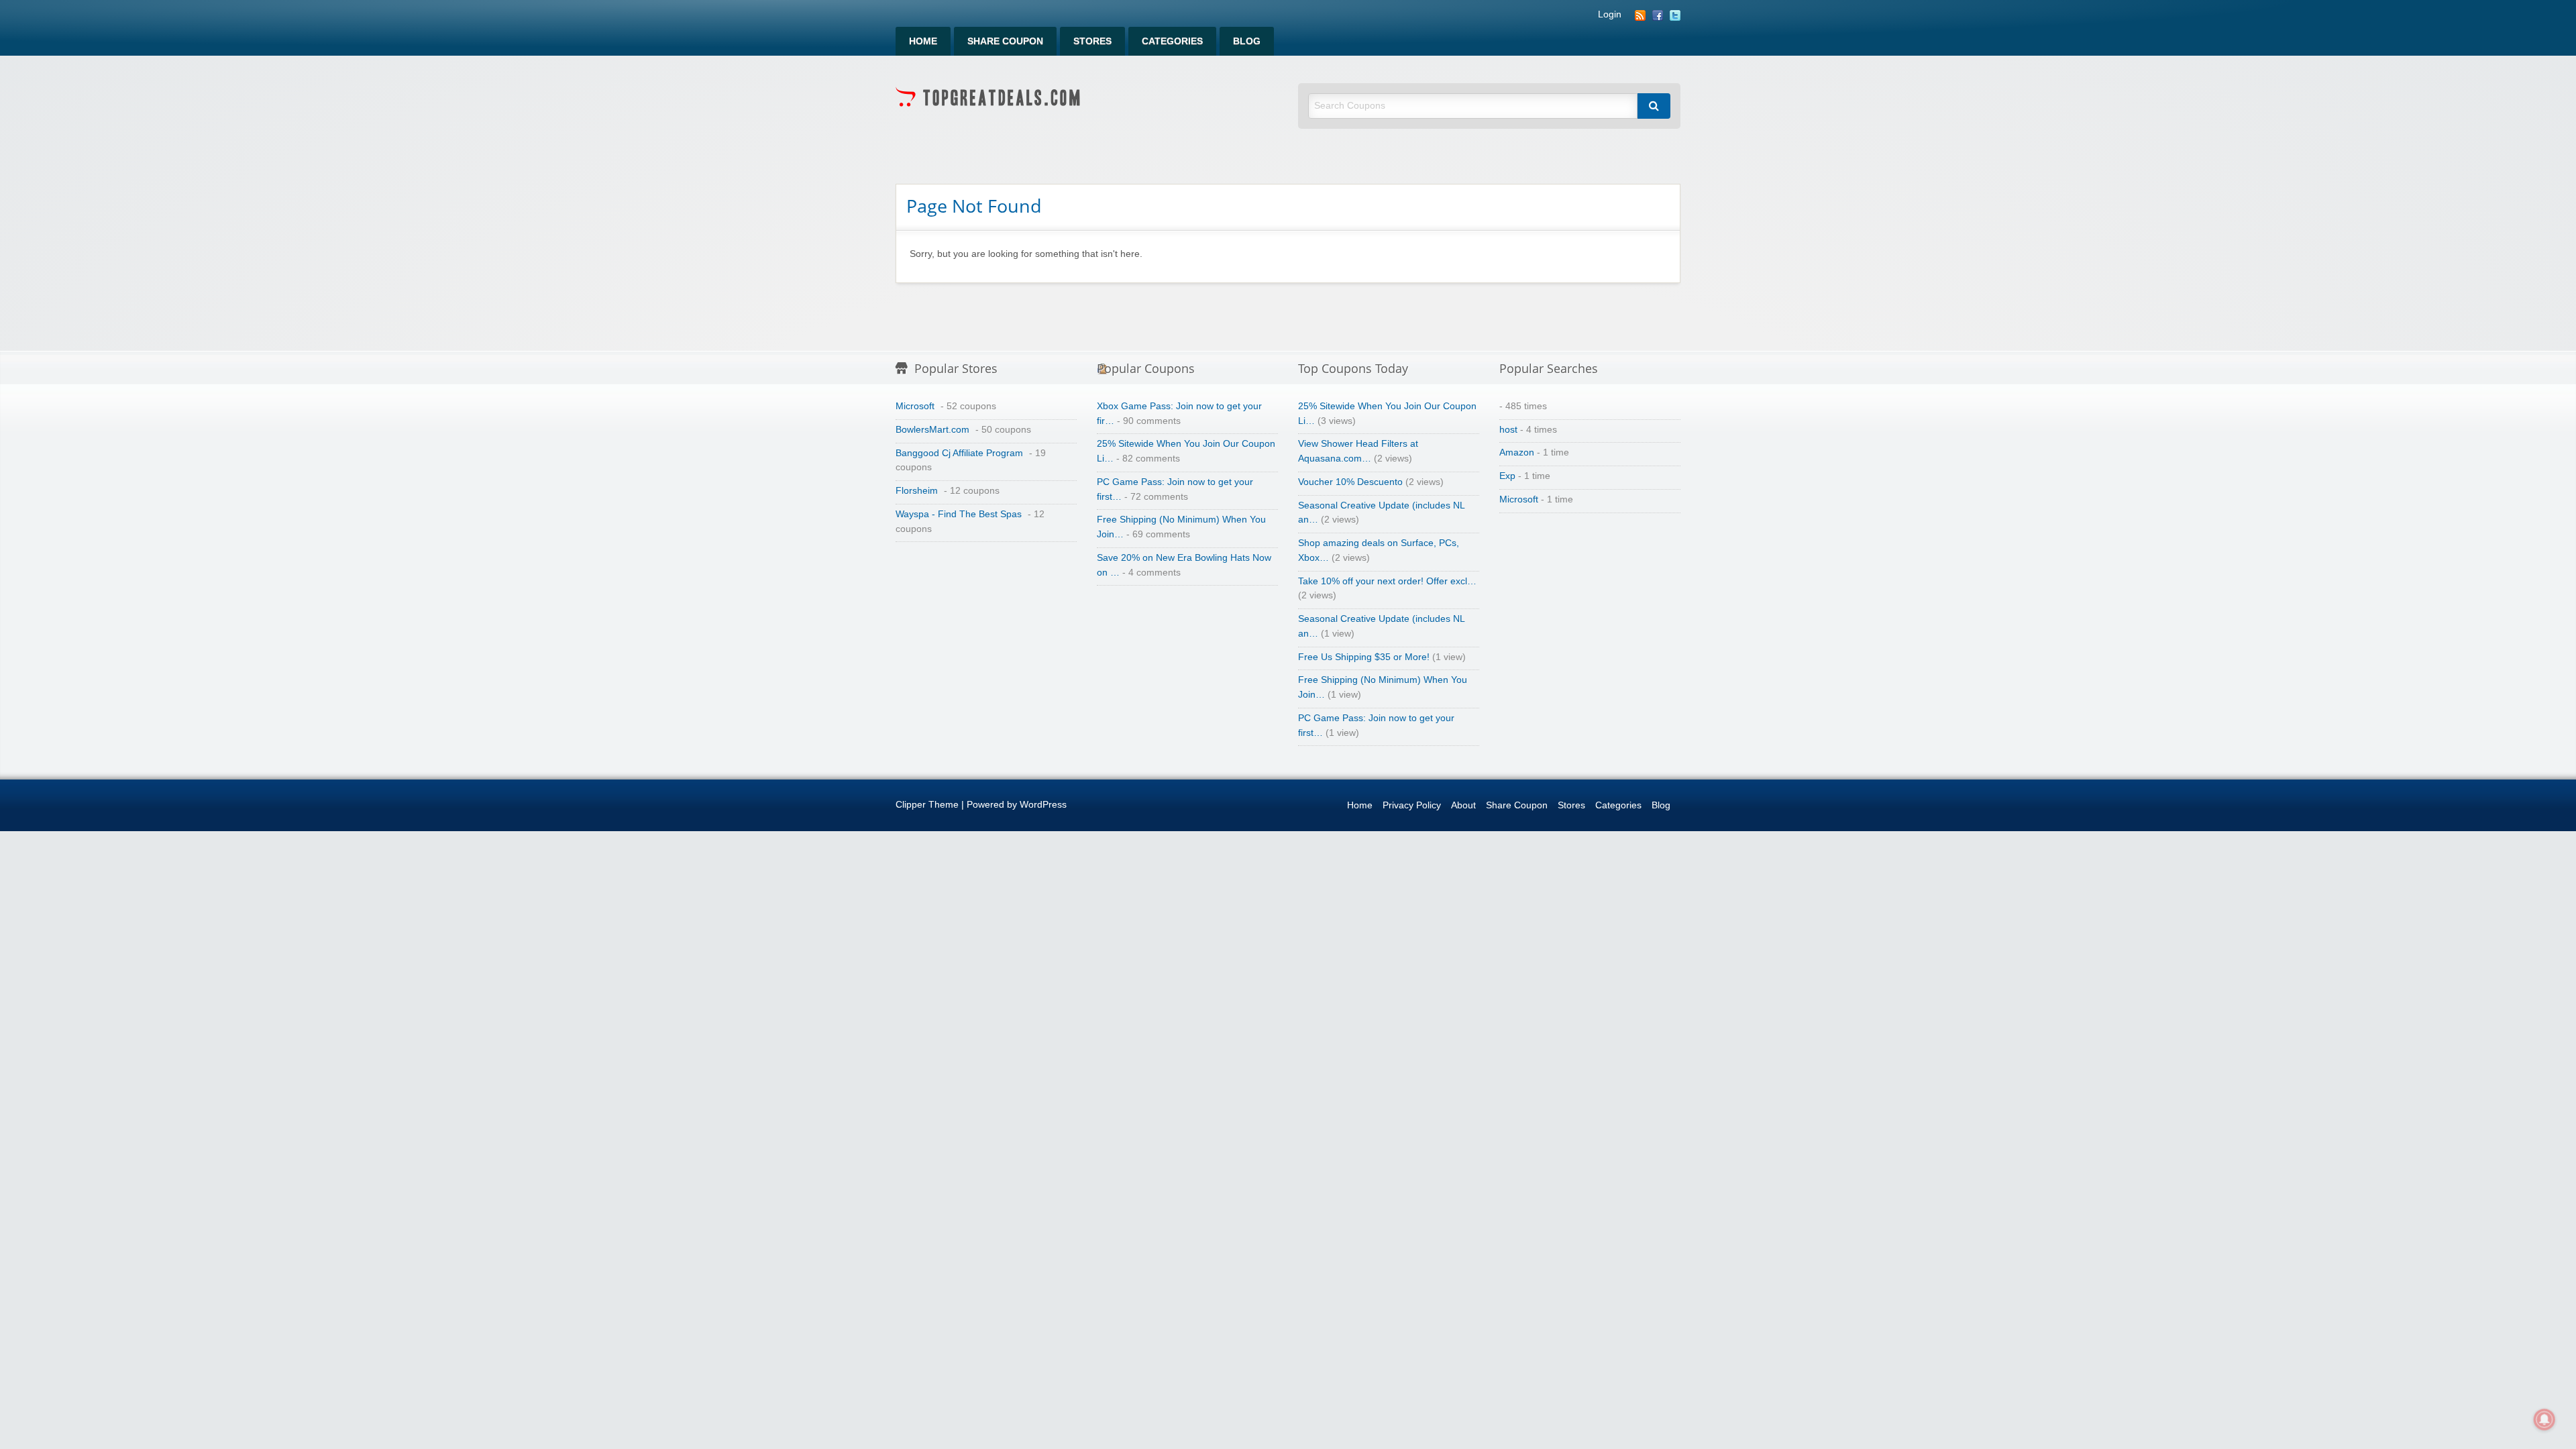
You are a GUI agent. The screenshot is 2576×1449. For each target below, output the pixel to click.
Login (1610, 15)
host (1508, 430)
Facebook (1658, 15)
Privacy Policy (1412, 805)
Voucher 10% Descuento (1350, 482)
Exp (1507, 476)
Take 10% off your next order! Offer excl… (1387, 581)
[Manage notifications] (2544, 1419)
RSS (1640, 15)
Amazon (1517, 452)
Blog (1247, 41)
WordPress (1043, 805)
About (1463, 805)
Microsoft (915, 406)
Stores (1092, 41)
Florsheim (917, 491)
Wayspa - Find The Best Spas (959, 514)
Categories (1172, 41)
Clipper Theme (927, 805)
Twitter (1675, 15)
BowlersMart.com (932, 430)
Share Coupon (1005, 41)
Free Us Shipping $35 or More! (1364, 657)
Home (923, 41)
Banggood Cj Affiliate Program (959, 453)
